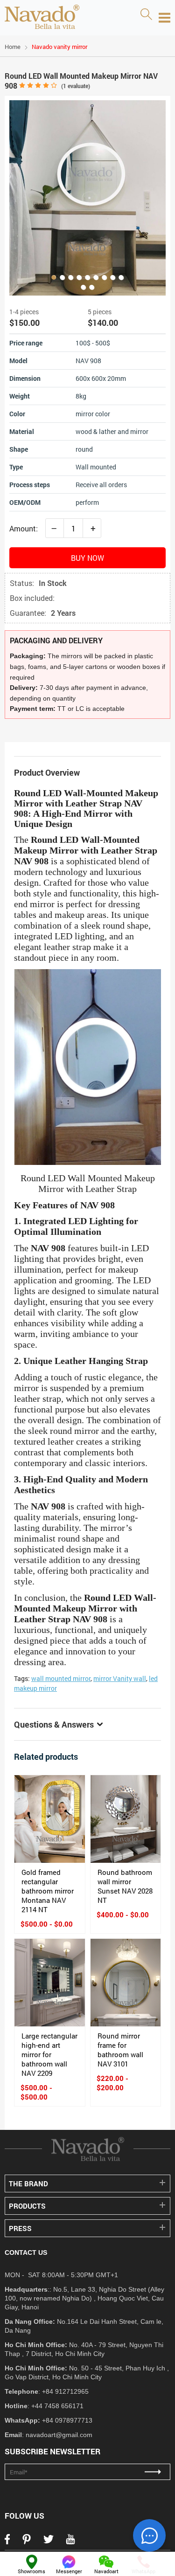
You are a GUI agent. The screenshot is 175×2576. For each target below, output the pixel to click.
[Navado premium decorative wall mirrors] (42, 18)
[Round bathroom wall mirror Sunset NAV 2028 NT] (126, 1819)
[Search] (146, 15)
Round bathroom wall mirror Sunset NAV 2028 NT (125, 1886)
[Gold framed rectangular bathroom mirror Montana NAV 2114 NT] (50, 1819)
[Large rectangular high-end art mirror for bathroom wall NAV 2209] (50, 1983)
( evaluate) (76, 86)
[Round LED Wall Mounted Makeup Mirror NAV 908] (87, 198)
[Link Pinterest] (27, 2542)
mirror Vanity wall (120, 1678)
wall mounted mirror (61, 1678)
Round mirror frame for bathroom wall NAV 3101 (120, 2050)
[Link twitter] (49, 2542)
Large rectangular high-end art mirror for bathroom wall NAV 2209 (49, 2054)
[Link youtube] (70, 2542)
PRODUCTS (27, 2206)
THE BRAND (28, 2183)
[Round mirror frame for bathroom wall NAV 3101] (126, 1983)
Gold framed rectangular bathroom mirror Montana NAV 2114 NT (48, 1891)
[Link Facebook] (7, 2542)
